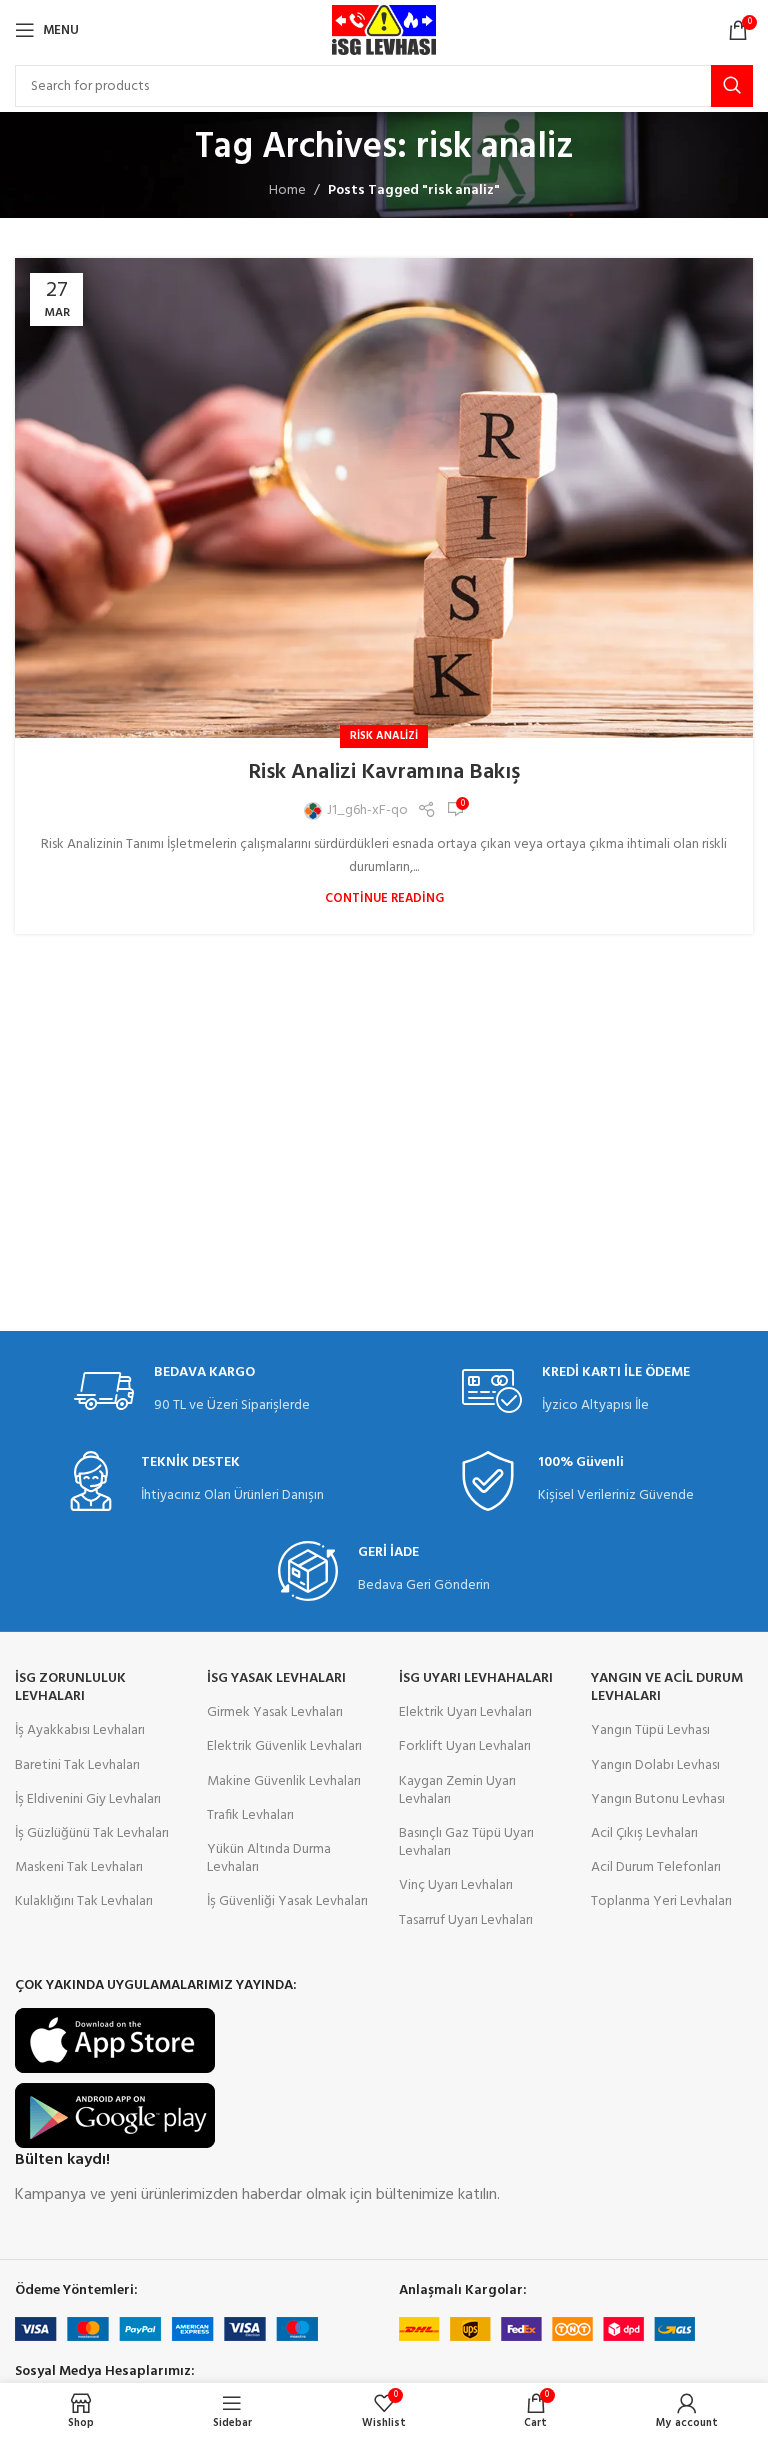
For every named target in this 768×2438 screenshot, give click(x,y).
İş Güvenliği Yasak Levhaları (287, 1901)
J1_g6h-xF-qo (367, 811)
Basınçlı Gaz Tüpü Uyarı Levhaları (466, 1842)
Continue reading (384, 899)
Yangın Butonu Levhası (658, 1799)
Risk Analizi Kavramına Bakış (384, 772)
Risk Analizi (384, 736)
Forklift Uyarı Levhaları (465, 1746)
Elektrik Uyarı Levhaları (465, 1712)
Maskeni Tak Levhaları (79, 1867)
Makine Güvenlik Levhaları (284, 1781)
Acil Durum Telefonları (656, 1867)
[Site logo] (384, 30)
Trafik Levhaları (250, 1815)
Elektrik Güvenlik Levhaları (284, 1746)
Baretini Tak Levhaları (77, 1765)
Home (287, 190)
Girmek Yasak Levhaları (275, 1712)
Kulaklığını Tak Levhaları (84, 1901)
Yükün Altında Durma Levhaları (269, 1858)
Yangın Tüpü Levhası (650, 1730)
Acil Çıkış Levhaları (644, 1833)
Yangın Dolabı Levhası (655, 1765)
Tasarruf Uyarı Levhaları (466, 1920)
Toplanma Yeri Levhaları (661, 1901)
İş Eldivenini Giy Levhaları (88, 1799)
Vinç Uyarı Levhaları (456, 1885)
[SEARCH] (732, 86)
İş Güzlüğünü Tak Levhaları (92, 1833)
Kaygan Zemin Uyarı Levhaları (457, 1790)
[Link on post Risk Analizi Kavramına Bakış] (384, 498)
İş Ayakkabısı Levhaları (80, 1730)
